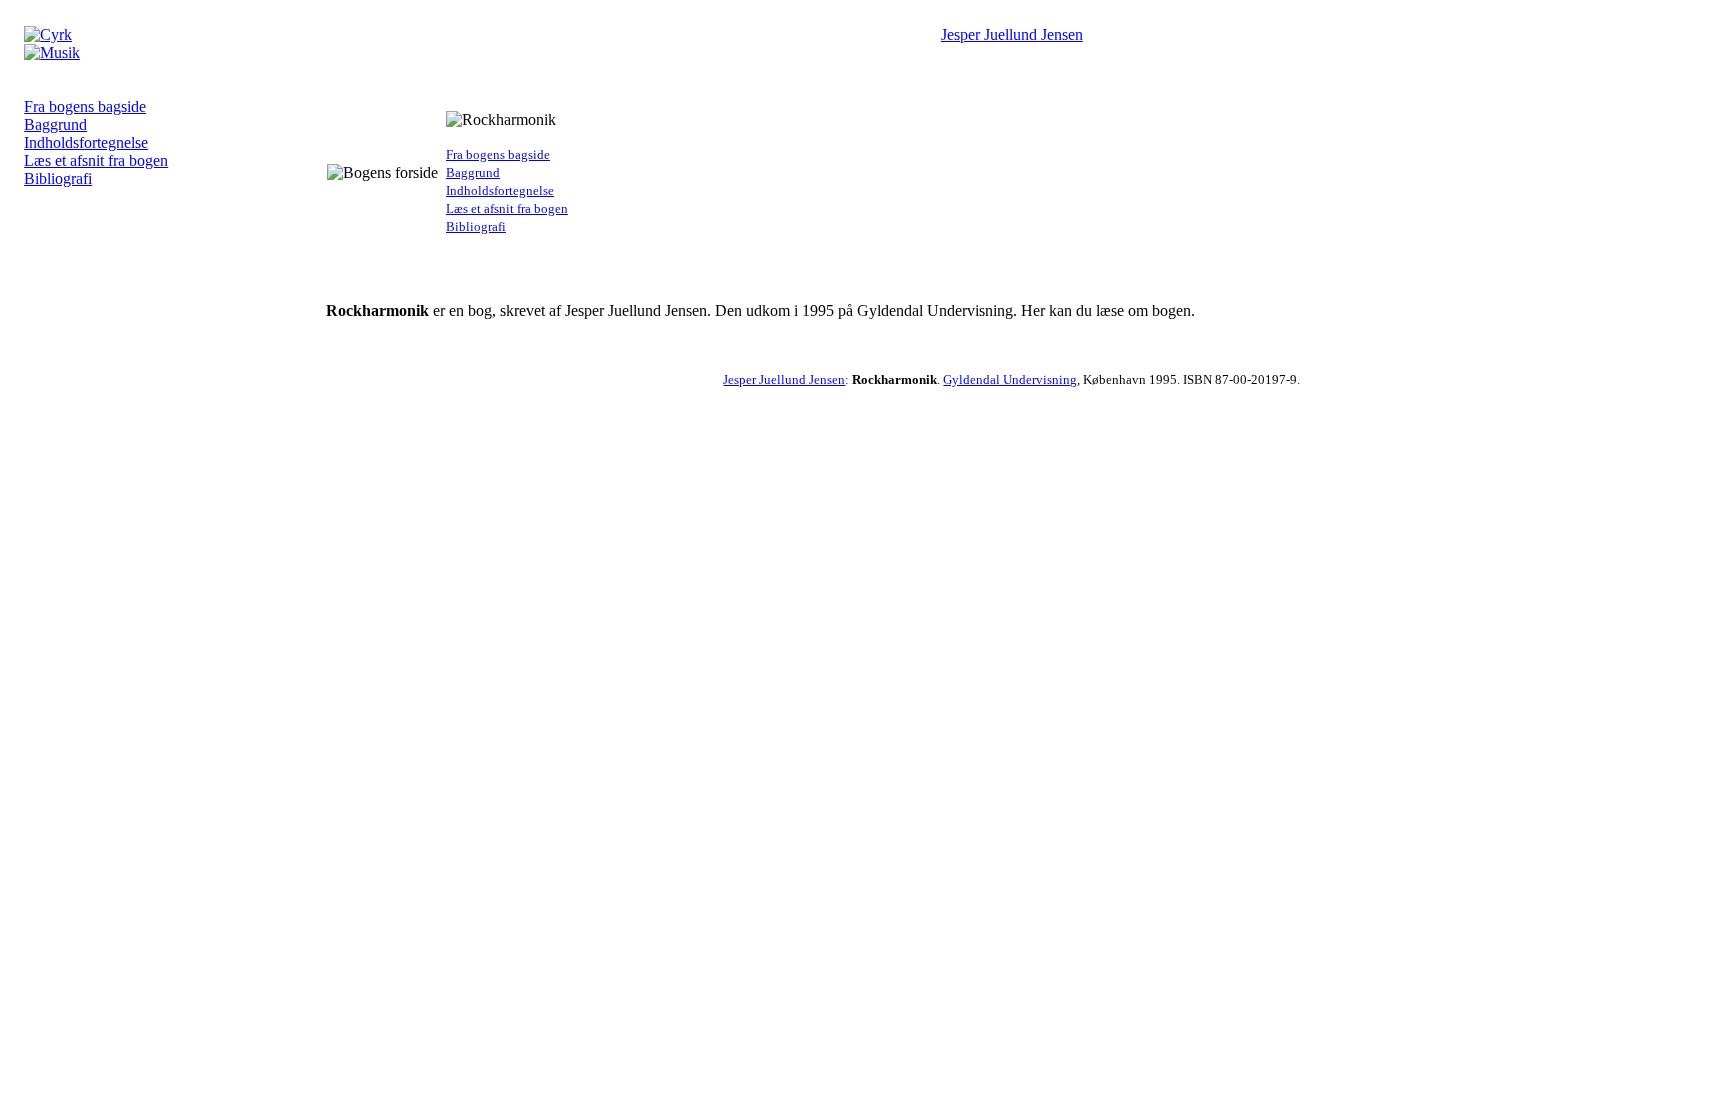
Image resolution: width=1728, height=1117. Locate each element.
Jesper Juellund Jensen (1012, 34)
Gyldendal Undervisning (1010, 379)
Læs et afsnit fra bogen (96, 160)
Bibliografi (58, 178)
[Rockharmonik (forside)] (52, 52)
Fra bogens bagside (85, 106)
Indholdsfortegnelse (86, 142)
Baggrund (55, 124)
